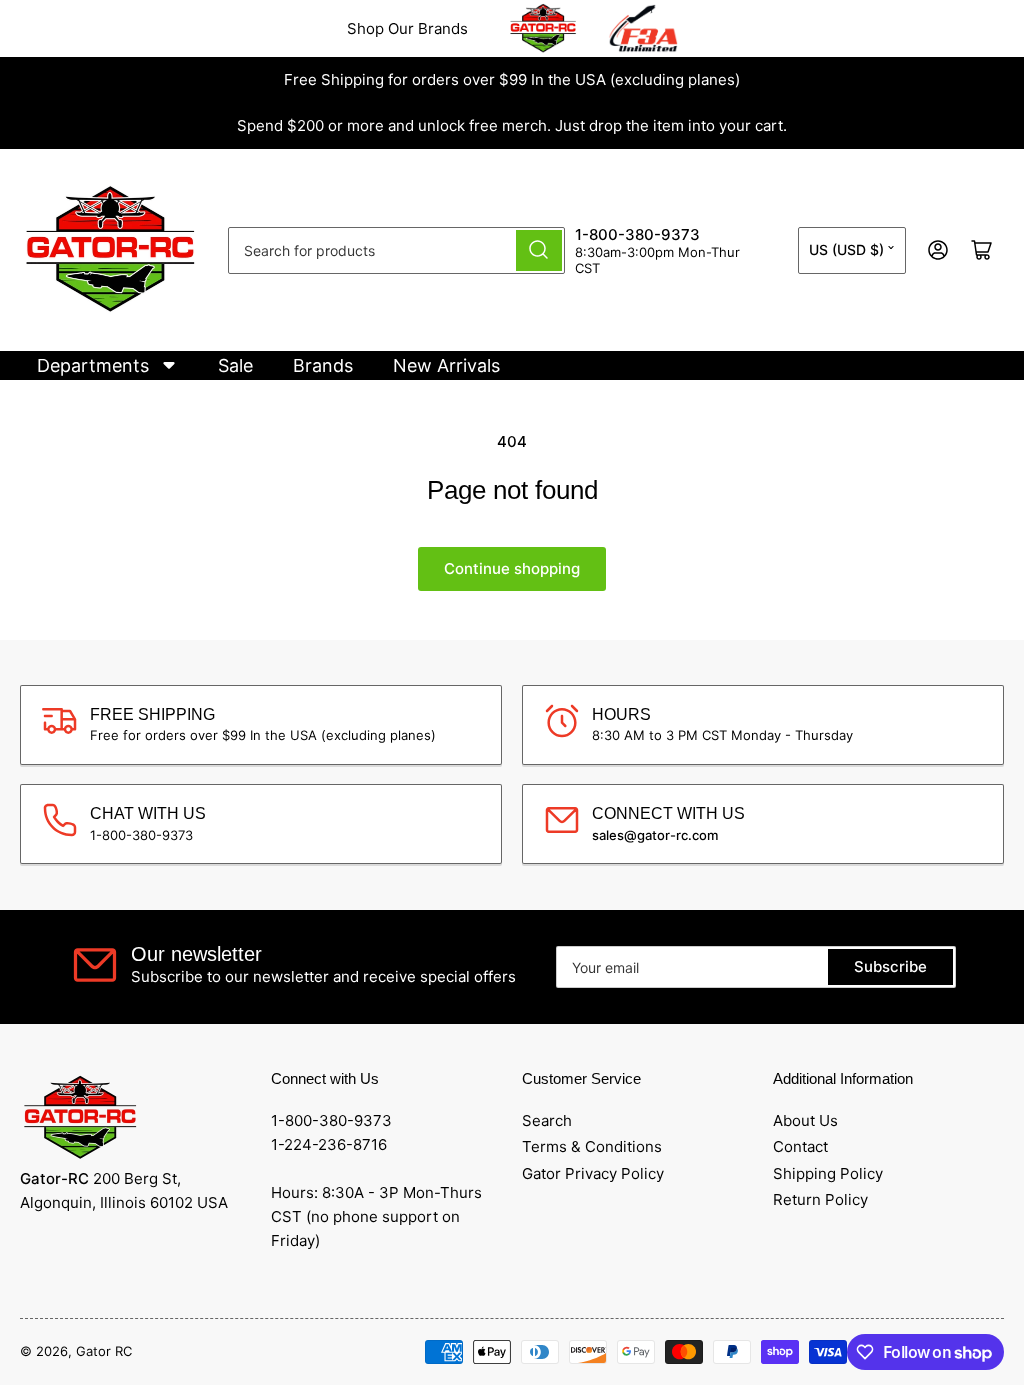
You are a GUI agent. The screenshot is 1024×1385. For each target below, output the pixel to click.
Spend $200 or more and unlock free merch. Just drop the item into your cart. (512, 125)
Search (547, 1120)
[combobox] (396, 250)
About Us (805, 1120)
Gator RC (104, 1351)
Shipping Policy (828, 1173)
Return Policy (820, 1199)
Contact (800, 1146)
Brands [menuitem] (323, 365)
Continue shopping (512, 568)
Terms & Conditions (592, 1146)
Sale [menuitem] (235, 365)
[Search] (539, 250)
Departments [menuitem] (93, 365)
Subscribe (890, 966)
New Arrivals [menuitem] (446, 365)
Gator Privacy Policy (593, 1173)
